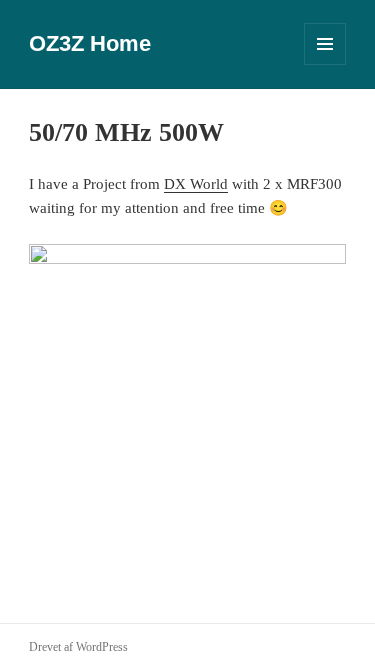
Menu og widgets (325, 64)
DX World (196, 184)
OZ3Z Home (90, 43)
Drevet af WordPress (78, 647)
